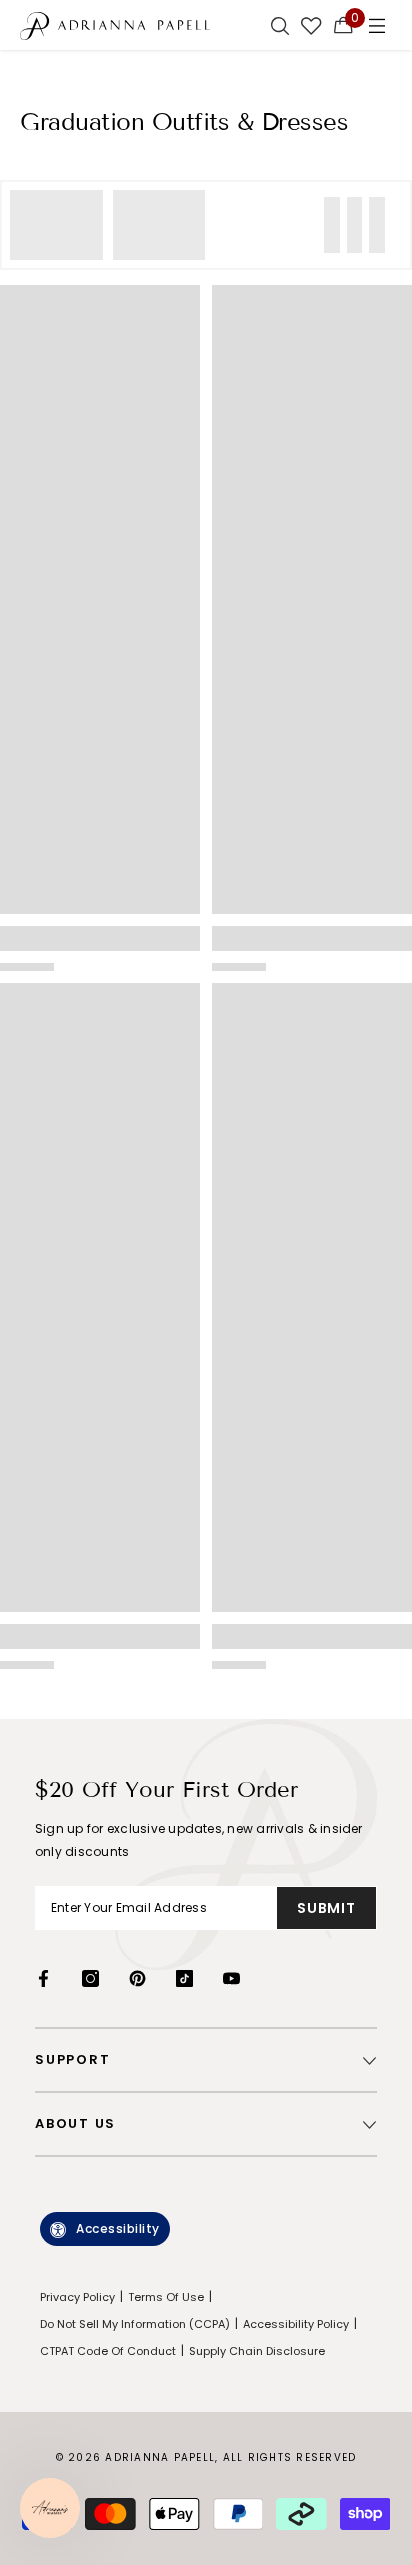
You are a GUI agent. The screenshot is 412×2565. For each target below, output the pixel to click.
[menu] (377, 25)
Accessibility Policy (296, 2324)
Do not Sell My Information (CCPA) (135, 2324)
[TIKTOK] (184, 1978)
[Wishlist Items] (311, 25)
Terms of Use (166, 2297)
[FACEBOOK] (43, 1978)
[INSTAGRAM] (90, 1978)
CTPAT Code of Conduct (108, 2351)
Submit (326, 1908)
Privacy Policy (77, 2297)
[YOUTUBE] (231, 1978)
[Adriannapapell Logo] (115, 25)
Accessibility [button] (118, 2228)
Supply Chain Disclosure (257, 2351)
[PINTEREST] (137, 1978)
